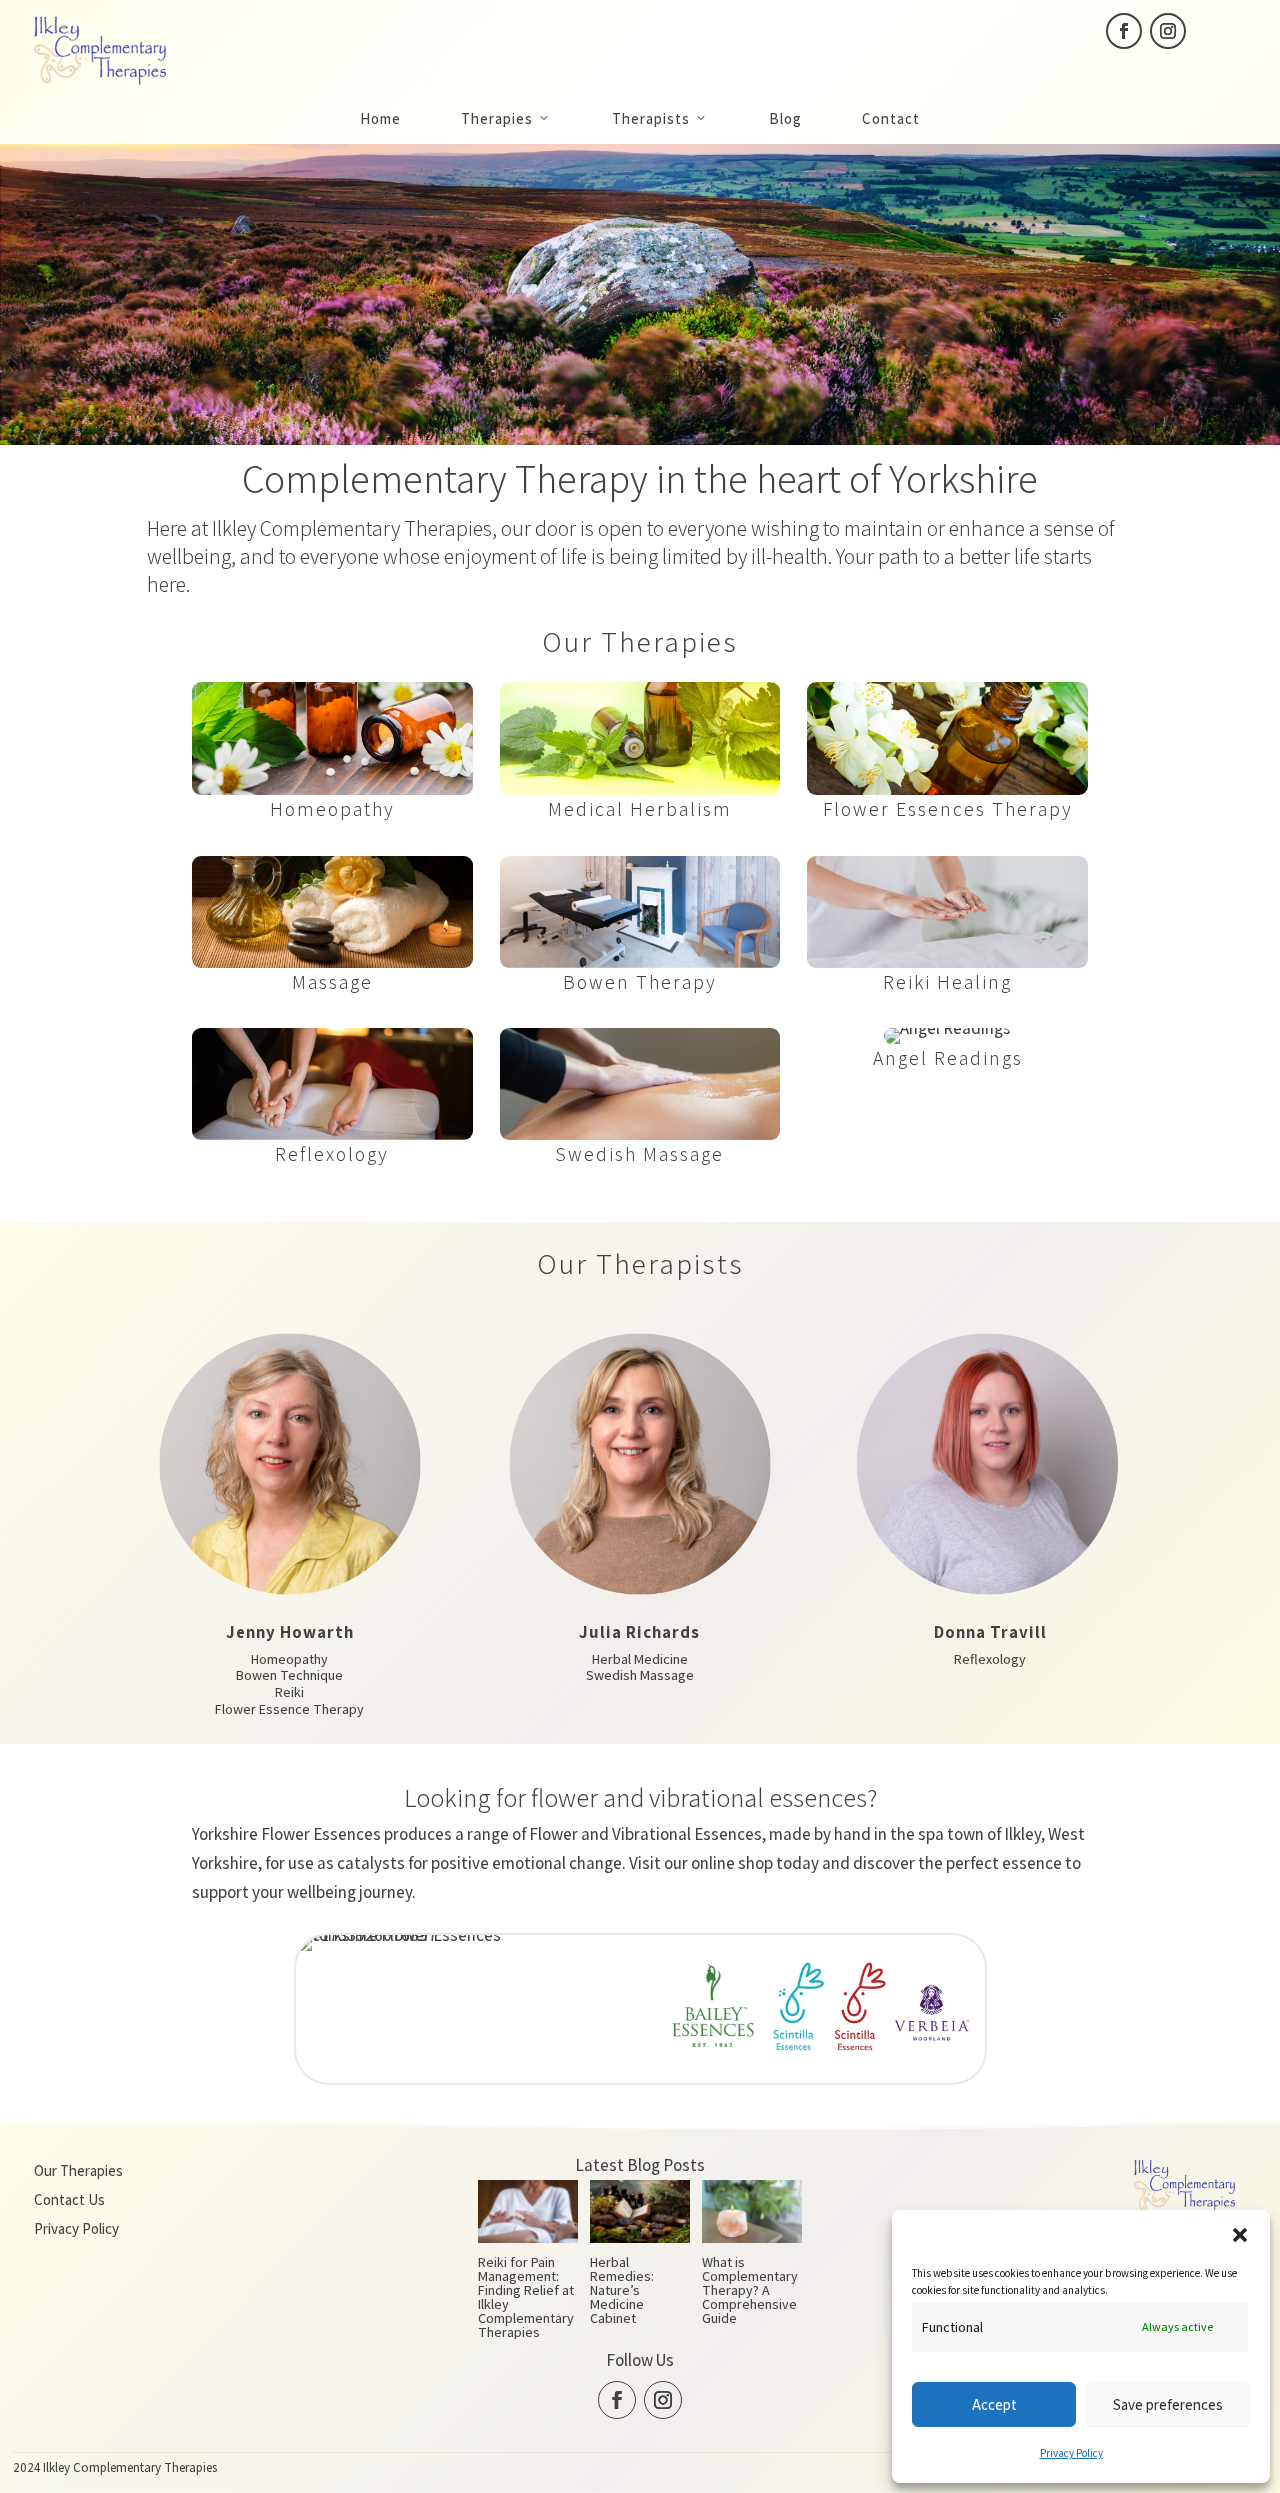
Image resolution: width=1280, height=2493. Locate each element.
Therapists (651, 118)
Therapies (497, 118)
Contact (891, 118)
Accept (994, 2404)
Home (380, 118)
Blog (785, 118)
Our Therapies (78, 2170)
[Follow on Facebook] (1124, 31)
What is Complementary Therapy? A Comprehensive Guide (750, 2290)
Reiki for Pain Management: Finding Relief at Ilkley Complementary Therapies (526, 2297)
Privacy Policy (1071, 2453)
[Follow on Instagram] (1168, 31)
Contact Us (69, 2199)
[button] (1240, 2235)
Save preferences (1168, 2404)
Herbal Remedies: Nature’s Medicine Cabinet (622, 2290)
